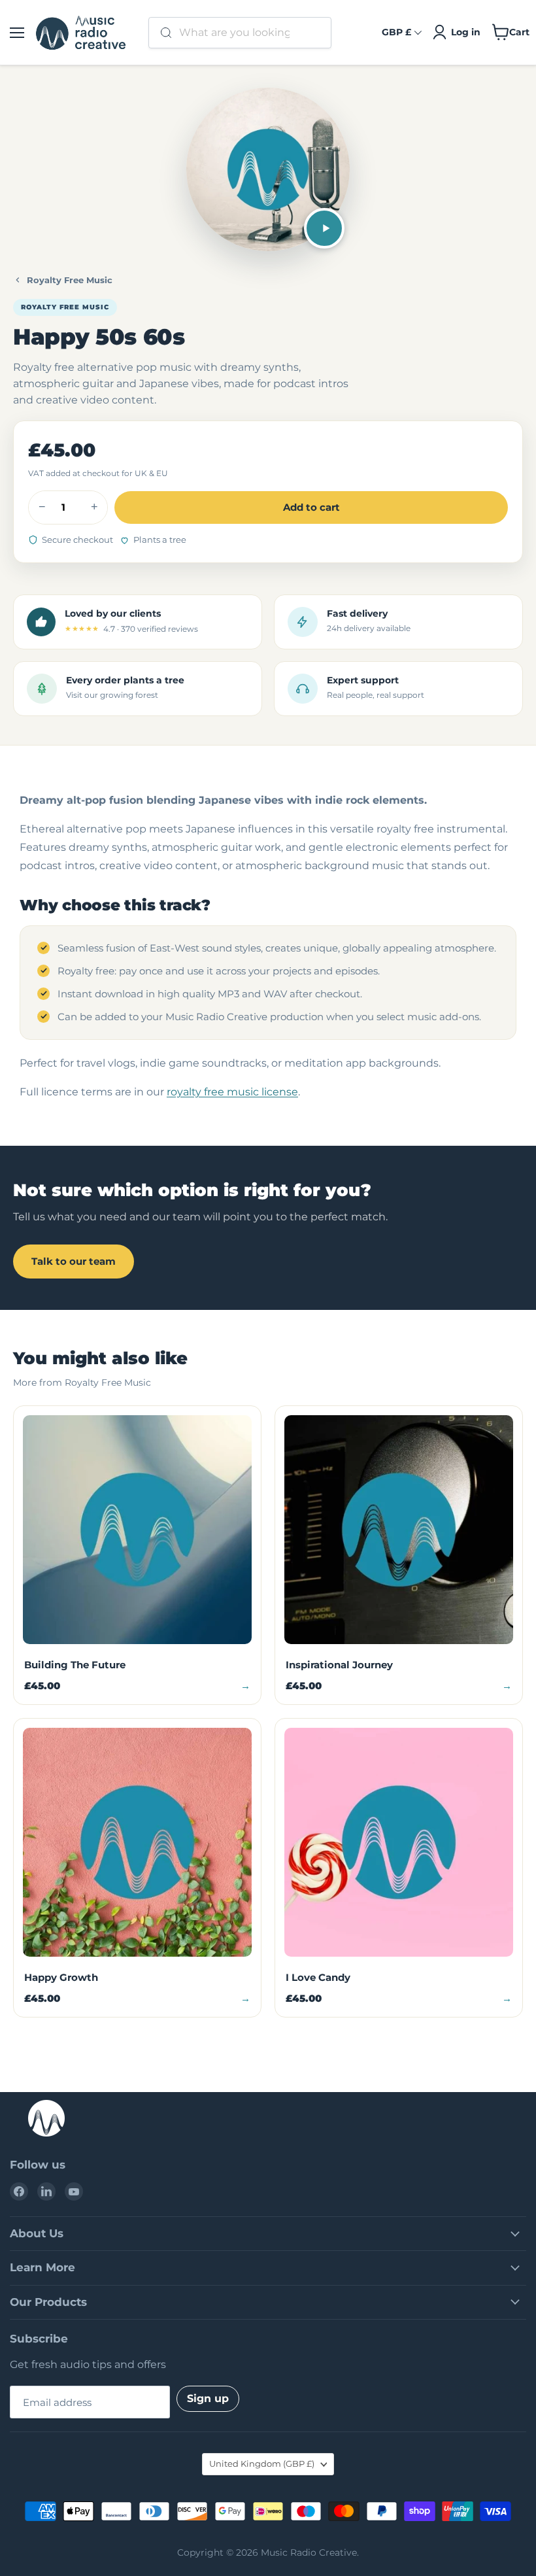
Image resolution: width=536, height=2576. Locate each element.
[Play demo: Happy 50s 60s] (324, 228)
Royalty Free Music (70, 280)
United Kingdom (262, 2464)
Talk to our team (74, 1261)
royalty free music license (232, 1092)
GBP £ (396, 32)
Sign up (208, 2398)
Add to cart (311, 507)
